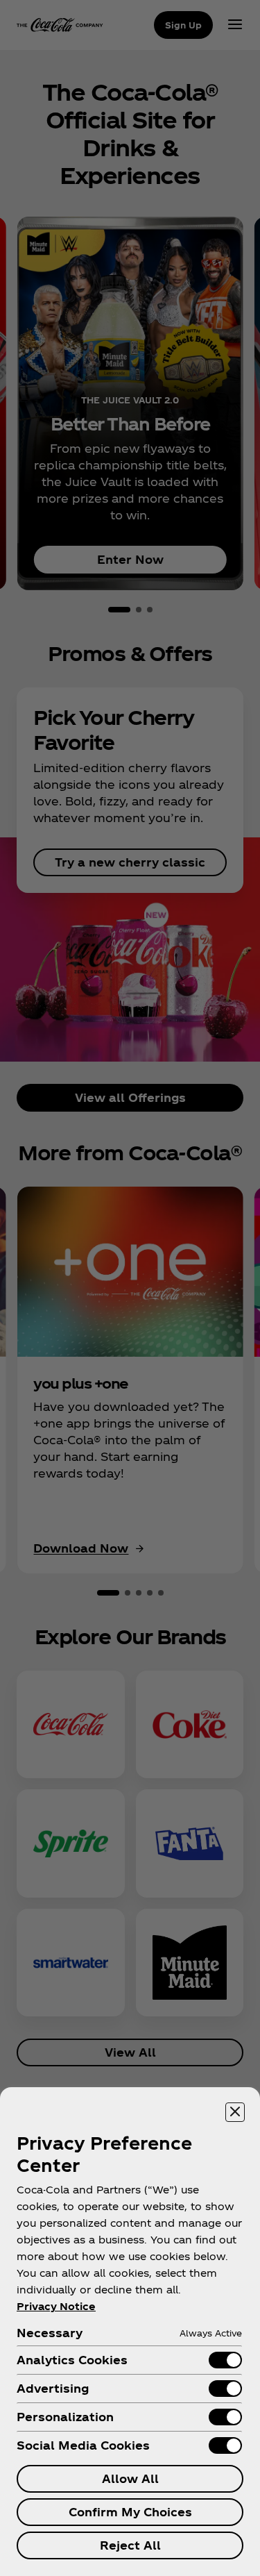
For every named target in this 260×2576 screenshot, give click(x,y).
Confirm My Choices (130, 2512)
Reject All (130, 2545)
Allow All (130, 2478)
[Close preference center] (235, 2112)
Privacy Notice (56, 2306)
